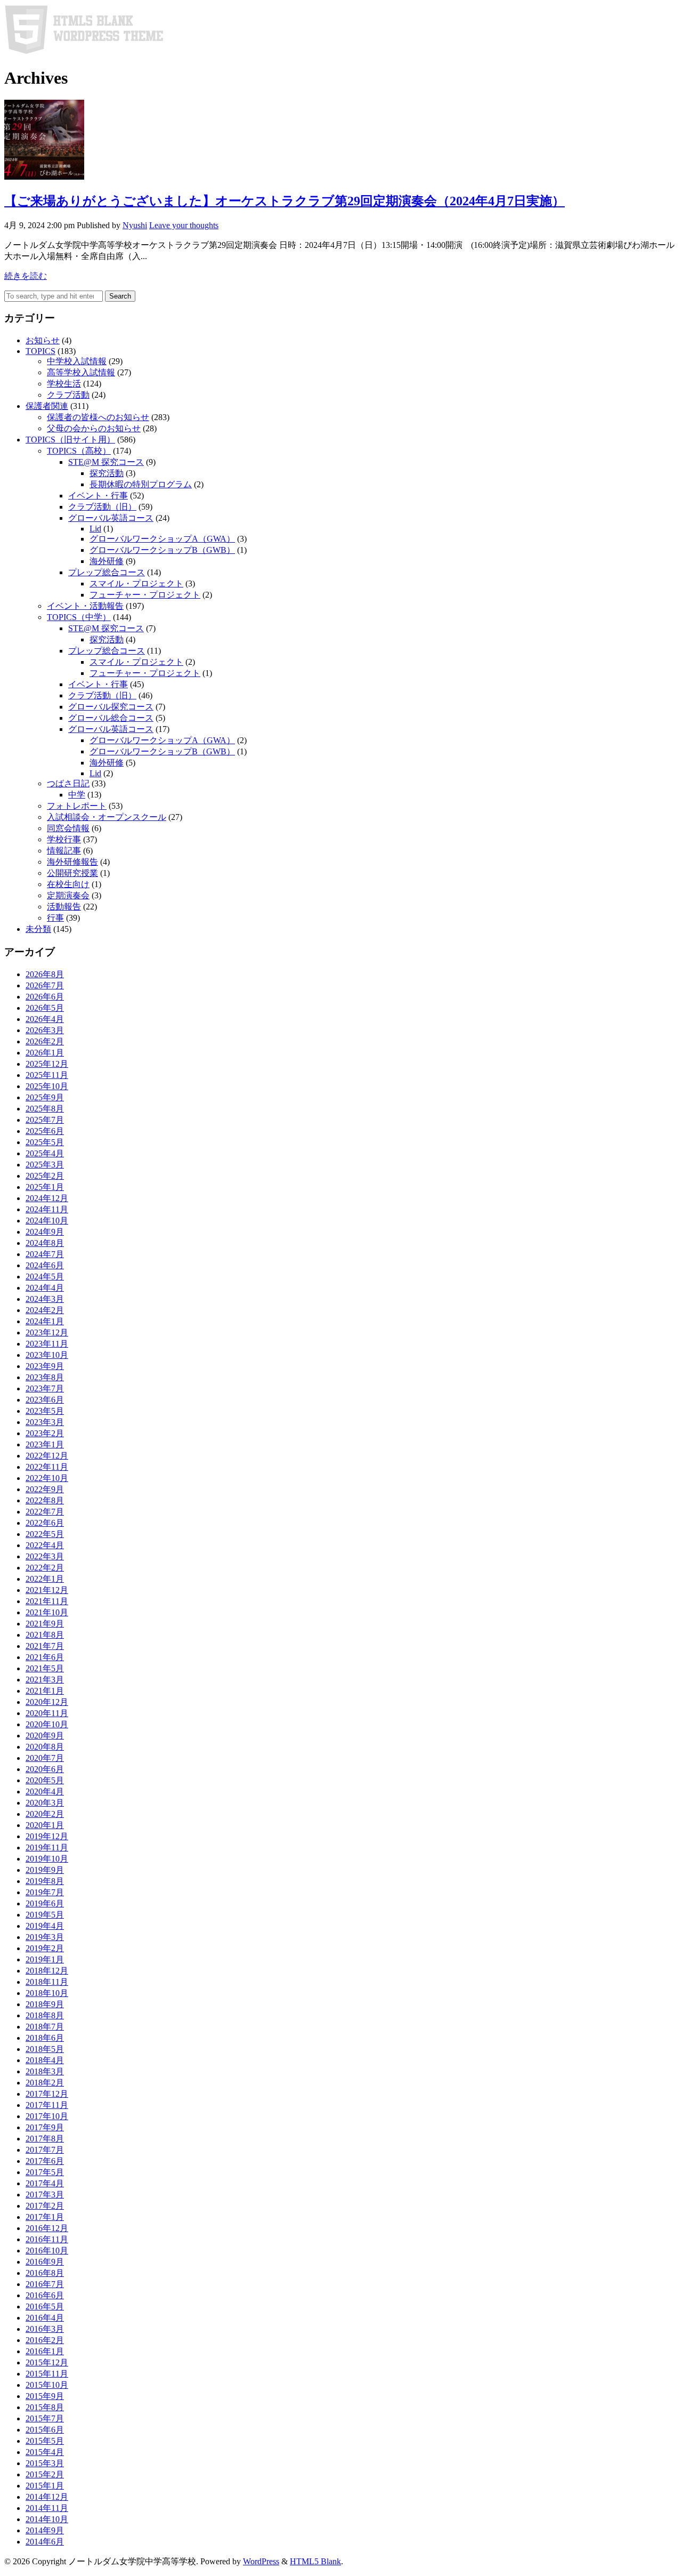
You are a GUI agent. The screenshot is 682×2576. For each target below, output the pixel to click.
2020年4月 (45, 1792)
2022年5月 (45, 1534)
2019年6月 (45, 1903)
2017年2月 (45, 2206)
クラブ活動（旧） (102, 507)
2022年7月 (45, 1512)
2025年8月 (45, 1109)
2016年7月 (45, 2284)
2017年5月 (45, 2172)
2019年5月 (45, 1915)
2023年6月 (45, 1400)
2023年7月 (45, 1388)
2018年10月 (47, 1993)
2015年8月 (45, 2407)
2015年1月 (45, 2486)
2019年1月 (45, 1959)
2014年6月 (45, 2542)
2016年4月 (45, 2318)
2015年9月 (45, 2396)
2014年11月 (47, 2508)
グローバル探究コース (111, 707)
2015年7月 (45, 2418)
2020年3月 (45, 1803)
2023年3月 (45, 1422)
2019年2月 (45, 1948)
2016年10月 (47, 2251)
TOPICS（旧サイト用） (70, 440)
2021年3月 (45, 1680)
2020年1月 (45, 1825)
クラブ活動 (68, 395)
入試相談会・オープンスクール (107, 817)
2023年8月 (45, 1377)
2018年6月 (45, 2038)
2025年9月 (45, 1097)
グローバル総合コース (111, 718)
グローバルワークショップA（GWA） (162, 539)
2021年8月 (45, 1635)
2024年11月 (47, 1209)
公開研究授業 (72, 873)
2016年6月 (45, 2295)
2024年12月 (47, 1198)
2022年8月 (45, 1500)
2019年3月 (45, 1937)
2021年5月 (45, 1668)
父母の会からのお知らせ (94, 428)
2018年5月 (45, 2049)
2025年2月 (45, 1176)
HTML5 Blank (315, 2561)
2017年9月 (45, 2127)
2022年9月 (45, 1489)
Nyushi (135, 225)
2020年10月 (47, 1724)
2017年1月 (45, 2217)
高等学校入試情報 (81, 372)
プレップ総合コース (107, 572)
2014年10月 (47, 2519)
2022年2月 (45, 1568)
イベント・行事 (98, 496)
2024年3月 (45, 1299)
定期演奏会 (68, 895)
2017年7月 (45, 2150)
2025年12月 (47, 1064)
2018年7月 (45, 2027)
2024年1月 (45, 1321)
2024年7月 (45, 1254)
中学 (77, 795)
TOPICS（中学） (79, 617)
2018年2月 (45, 2083)
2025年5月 (45, 1142)
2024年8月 (45, 1243)
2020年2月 (45, 1814)
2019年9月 (45, 1870)
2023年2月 (45, 1433)
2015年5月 (45, 2441)
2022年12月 (47, 1456)
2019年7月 (45, 1892)
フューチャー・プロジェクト (145, 595)
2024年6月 (45, 1265)
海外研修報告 (72, 862)
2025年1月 (45, 1187)
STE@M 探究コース (106, 462)
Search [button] (120, 296)
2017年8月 (45, 2139)
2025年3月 (45, 1165)
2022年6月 (45, 1523)
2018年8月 (45, 2015)
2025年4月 (45, 1153)
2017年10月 (47, 2116)
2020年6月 (45, 1769)
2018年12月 (47, 1971)
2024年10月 (47, 1221)
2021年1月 (45, 1691)
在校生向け (68, 884)
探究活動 (107, 473)
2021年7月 (45, 1646)
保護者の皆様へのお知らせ (98, 417)
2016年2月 (45, 2340)
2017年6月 (45, 2161)
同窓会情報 (68, 828)
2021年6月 (45, 1657)
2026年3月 (45, 1030)
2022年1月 (45, 1579)
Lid (95, 529)
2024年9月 (45, 1232)
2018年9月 (45, 2004)
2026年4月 (45, 1019)
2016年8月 (45, 2273)
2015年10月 (47, 2385)
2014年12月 (47, 2497)
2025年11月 (47, 1075)
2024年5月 (45, 1277)
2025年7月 (45, 1120)
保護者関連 (47, 406)
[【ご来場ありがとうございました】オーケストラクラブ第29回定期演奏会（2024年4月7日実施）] (44, 177)
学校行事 (64, 839)
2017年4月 (45, 2183)
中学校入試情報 (77, 361)
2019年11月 (47, 1848)
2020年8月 (45, 1747)
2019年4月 (45, 1926)
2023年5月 (45, 1411)
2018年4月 (45, 2060)
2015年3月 (45, 2463)
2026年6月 (45, 997)
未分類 (38, 929)
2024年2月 (45, 1310)
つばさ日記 (68, 783)
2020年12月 (47, 1702)
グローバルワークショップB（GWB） (162, 550)
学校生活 (64, 384)
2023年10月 (47, 1355)
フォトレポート (77, 806)
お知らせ (43, 340)
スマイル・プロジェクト (136, 583)
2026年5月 (45, 1008)
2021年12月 (47, 1590)
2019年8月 (45, 1881)
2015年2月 (45, 2474)
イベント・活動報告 (85, 606)
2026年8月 (45, 974)
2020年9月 (45, 1736)
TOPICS (40, 351)
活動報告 (64, 907)
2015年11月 (47, 2374)
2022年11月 (47, 1467)
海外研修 (107, 561)
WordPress (261, 2561)
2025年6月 (45, 1131)
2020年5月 (45, 1780)
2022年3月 (45, 1556)
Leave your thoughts (184, 225)
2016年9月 (45, 2262)
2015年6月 (45, 2430)
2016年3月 (45, 2329)
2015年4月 (45, 2452)
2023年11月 (47, 1344)
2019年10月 (47, 1859)
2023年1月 (45, 1444)
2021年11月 (47, 1601)
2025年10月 (47, 1086)
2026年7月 (45, 985)
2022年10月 (47, 1478)
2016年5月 (45, 2307)
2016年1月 (45, 2351)
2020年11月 (47, 1713)
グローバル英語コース (111, 518)
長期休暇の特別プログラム (141, 484)
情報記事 (64, 851)
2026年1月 (45, 1053)
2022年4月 (45, 1545)
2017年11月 (47, 2105)
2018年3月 (45, 2071)
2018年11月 (47, 1982)
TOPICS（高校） (79, 451)
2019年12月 (47, 1836)
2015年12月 (47, 2362)
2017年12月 (47, 2094)
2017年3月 (45, 2195)
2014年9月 (45, 2530)
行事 (55, 918)
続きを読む (26, 276)
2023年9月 (45, 1366)
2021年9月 (45, 1624)
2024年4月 (45, 1288)
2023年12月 (47, 1333)
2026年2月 (45, 1041)
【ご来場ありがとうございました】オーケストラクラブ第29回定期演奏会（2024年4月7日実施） (285, 201)
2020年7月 (45, 1758)
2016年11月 (47, 2239)
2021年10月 (47, 1612)
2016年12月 (47, 2228)
